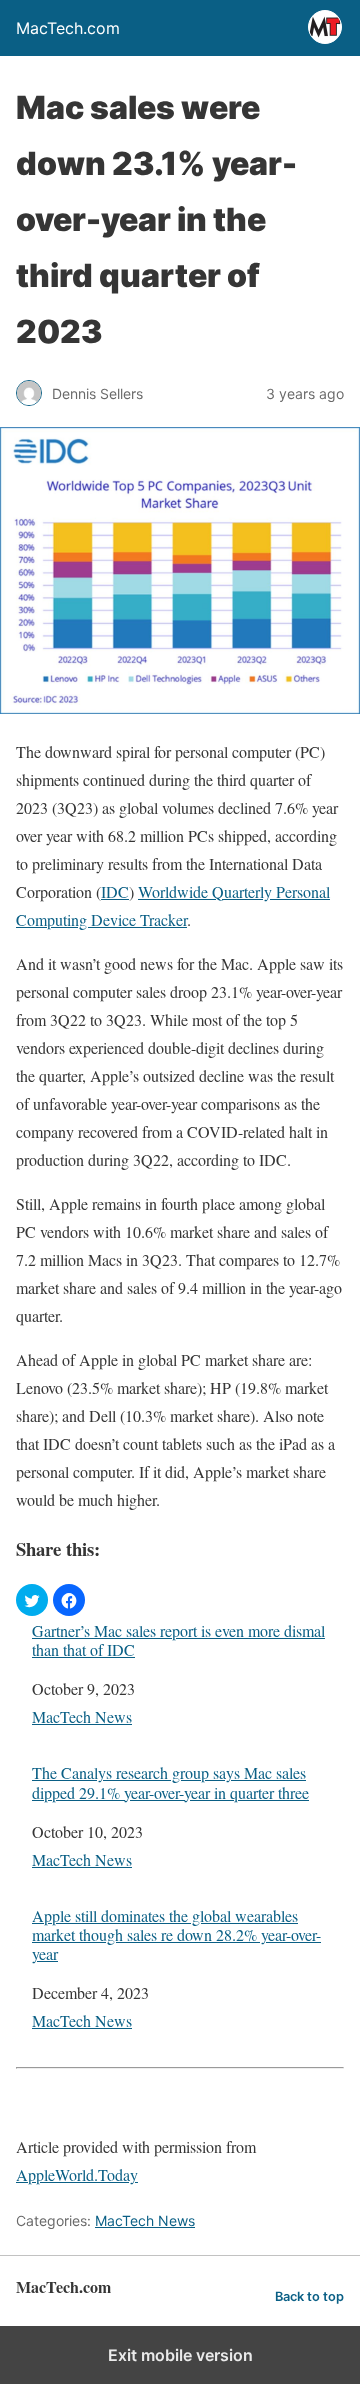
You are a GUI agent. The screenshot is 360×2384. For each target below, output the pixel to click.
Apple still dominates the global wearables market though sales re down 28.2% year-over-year (176, 1935)
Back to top (309, 2296)
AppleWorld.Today (77, 2174)
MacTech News (82, 1716)
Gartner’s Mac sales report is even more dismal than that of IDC (178, 1640)
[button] (32, 1600)
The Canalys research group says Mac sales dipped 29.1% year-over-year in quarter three (170, 1782)
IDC (115, 891)
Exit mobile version (180, 2355)
